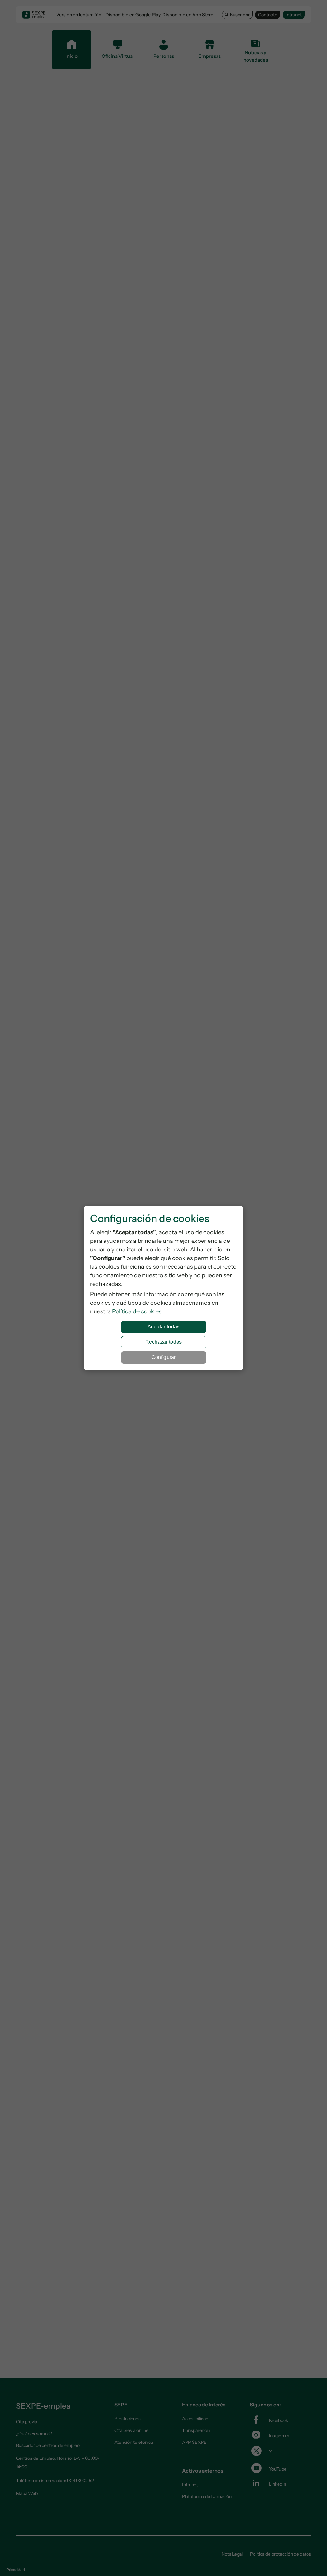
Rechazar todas (163, 1342)
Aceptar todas (163, 1327)
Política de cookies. (138, 1311)
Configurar (164, 1357)
